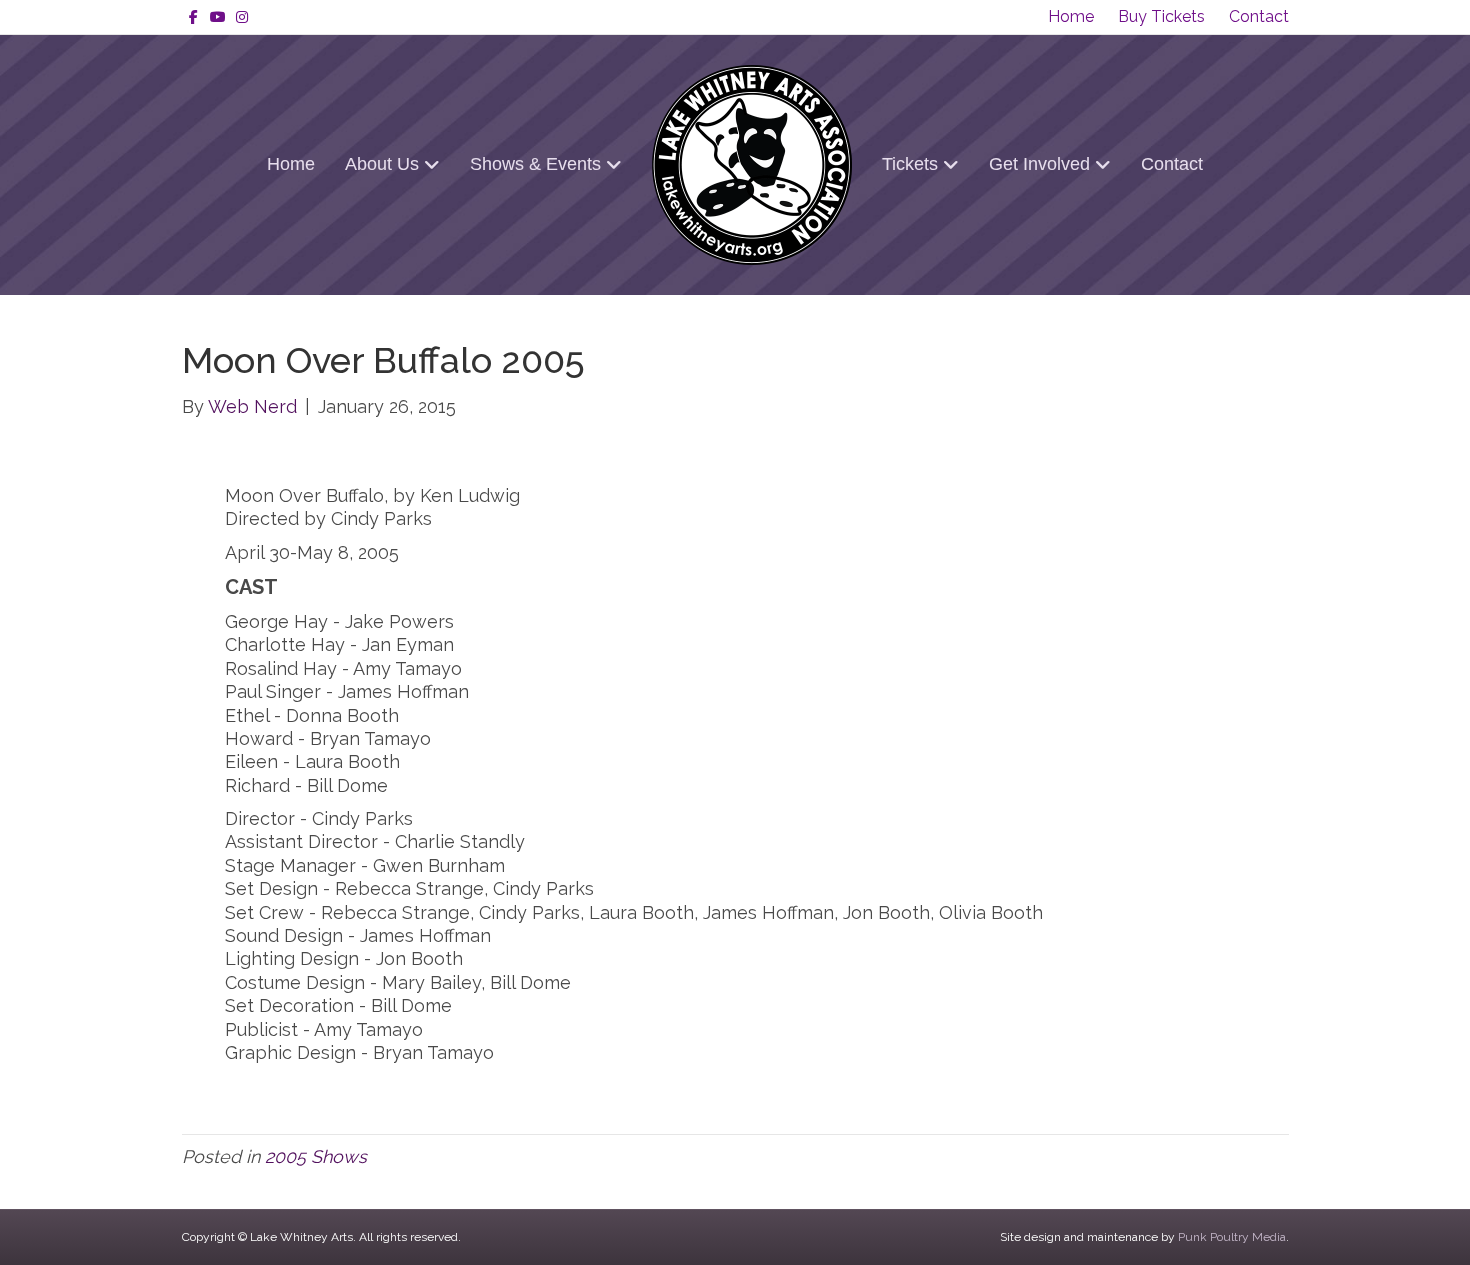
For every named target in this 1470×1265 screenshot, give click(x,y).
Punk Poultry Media (1232, 1237)
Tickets (910, 164)
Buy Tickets (1161, 16)
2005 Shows (316, 1156)
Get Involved (1039, 164)
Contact (1259, 16)
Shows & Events (535, 164)
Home (1071, 16)
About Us (382, 164)
